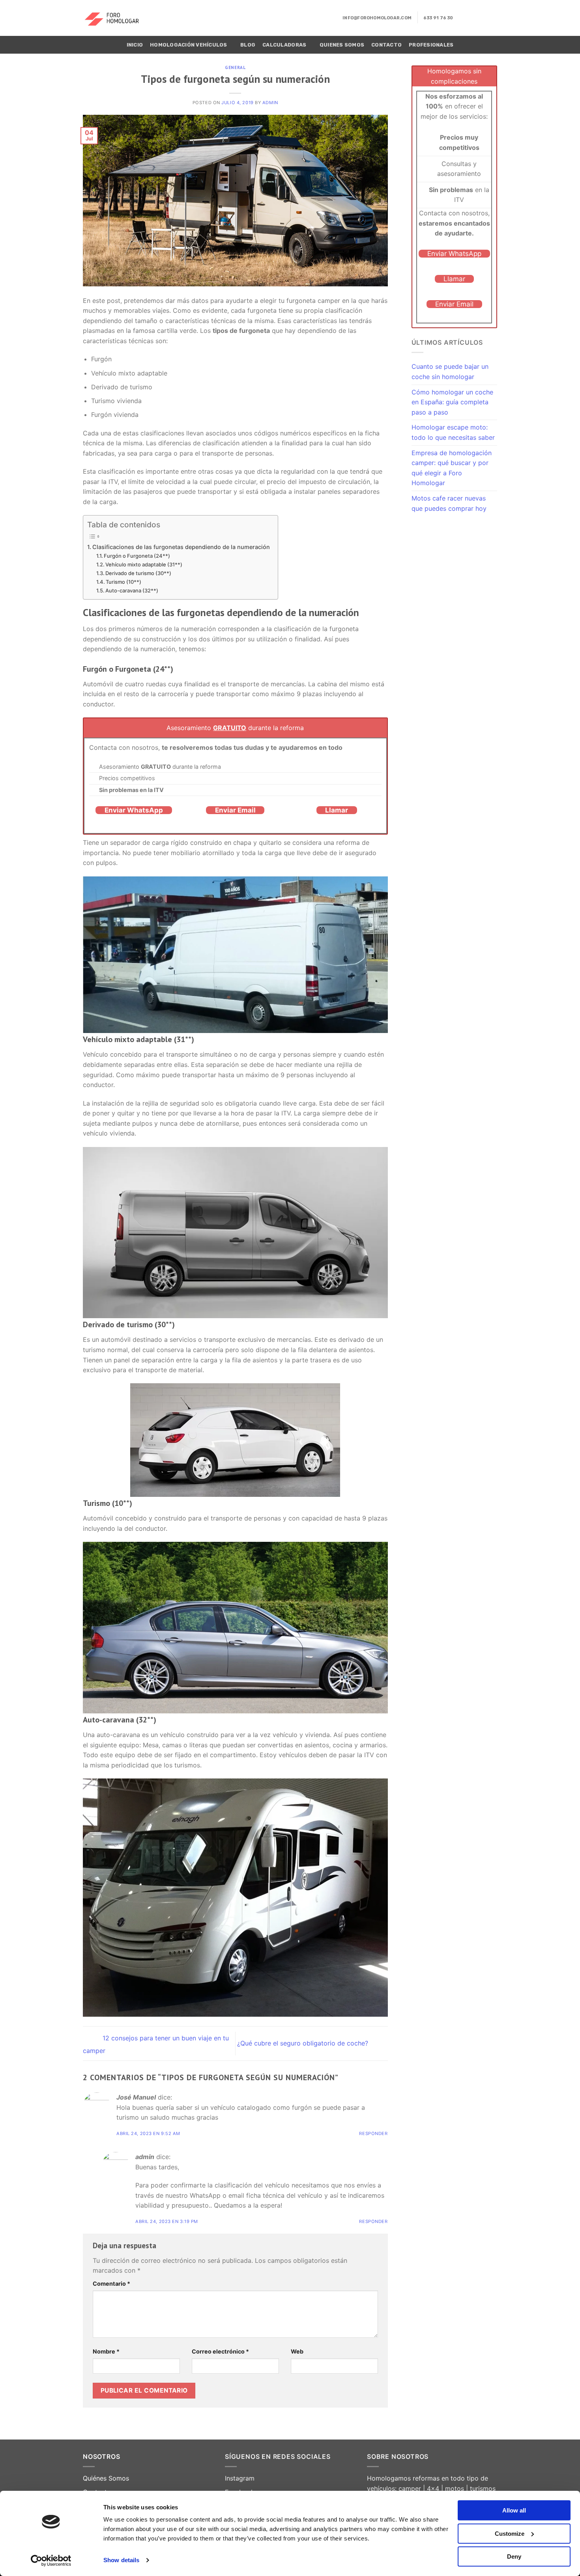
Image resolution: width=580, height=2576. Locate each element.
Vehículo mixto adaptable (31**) (144, 564)
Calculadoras (284, 45)
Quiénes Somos (106, 2478)
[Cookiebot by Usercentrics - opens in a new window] (51, 2561)
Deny (514, 2556)
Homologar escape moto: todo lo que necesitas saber (453, 432)
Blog (248, 45)
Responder (373, 2133)
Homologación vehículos (189, 45)
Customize (510, 2534)
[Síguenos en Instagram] (471, 18)
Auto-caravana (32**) (132, 590)
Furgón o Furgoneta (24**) (137, 556)
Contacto (386, 45)
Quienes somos (342, 45)
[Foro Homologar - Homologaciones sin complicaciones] (117, 18)
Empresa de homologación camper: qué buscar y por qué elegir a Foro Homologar (452, 468)
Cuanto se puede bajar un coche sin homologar (450, 372)
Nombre (106, 2351)
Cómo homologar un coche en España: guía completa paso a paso (452, 402)
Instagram (240, 2478)
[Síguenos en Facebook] (461, 18)
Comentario (111, 2284)
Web (297, 2351)
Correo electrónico (220, 2351)
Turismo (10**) (123, 582)
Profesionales (431, 45)
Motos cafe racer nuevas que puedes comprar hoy (449, 503)
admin (270, 103)
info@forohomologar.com (377, 18)
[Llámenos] (492, 18)
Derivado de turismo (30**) (138, 573)
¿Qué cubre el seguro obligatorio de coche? (304, 2043)
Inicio (135, 45)
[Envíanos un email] (482, 18)
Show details (121, 2560)
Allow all (514, 2510)
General (235, 67)
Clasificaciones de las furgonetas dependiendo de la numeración (181, 547)
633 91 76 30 (438, 18)
